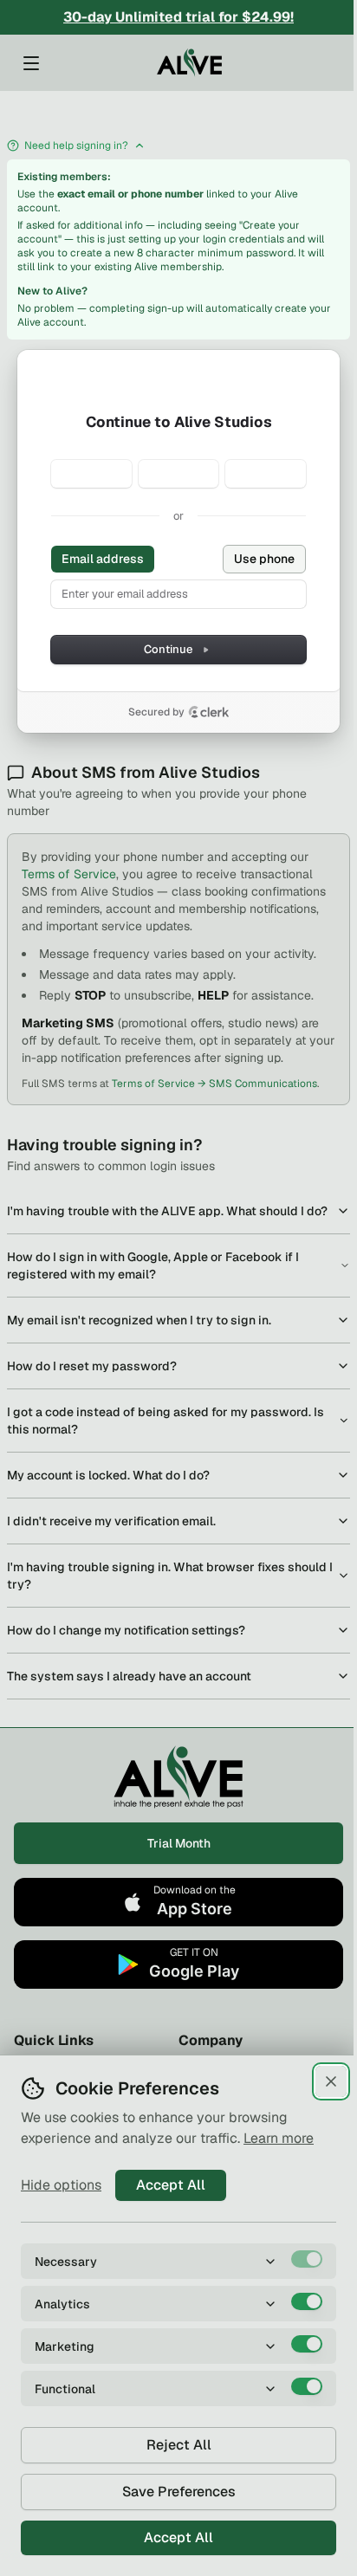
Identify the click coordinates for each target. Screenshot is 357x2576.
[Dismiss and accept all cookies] (331, 2081)
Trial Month (179, 1843)
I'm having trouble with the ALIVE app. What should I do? (167, 1211)
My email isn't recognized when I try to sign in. (139, 1320)
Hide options (61, 2185)
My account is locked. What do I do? (108, 1475)
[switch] (307, 2259)
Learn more (279, 2138)
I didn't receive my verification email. (111, 1521)
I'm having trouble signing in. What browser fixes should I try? (170, 1576)
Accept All (171, 2185)
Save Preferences (179, 2492)
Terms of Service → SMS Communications (214, 1084)
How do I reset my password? (92, 1366)
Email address (103, 559)
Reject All (179, 2445)
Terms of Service (69, 874)
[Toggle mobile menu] (31, 63)
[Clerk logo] (209, 712)
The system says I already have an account (129, 1676)
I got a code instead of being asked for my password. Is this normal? (166, 1421)
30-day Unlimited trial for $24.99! (178, 17)
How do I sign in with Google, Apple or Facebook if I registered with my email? (153, 1265)
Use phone (264, 559)
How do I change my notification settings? (126, 1630)
